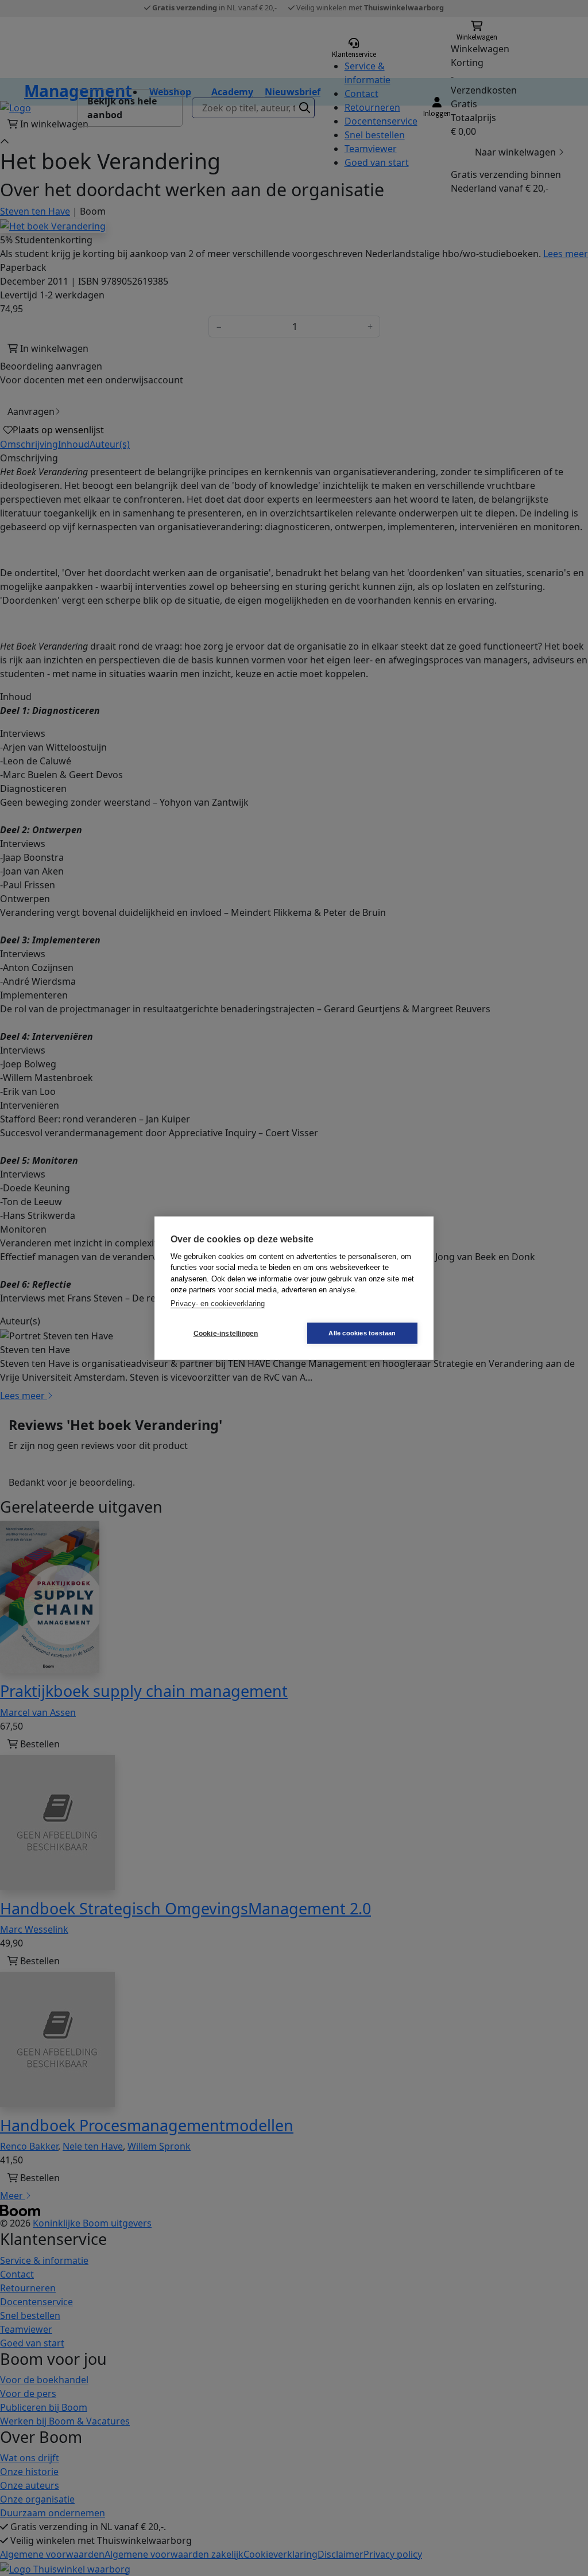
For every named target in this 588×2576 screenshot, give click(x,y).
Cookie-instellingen (226, 1333)
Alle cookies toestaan (362, 1333)
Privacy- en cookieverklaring (218, 1303)
